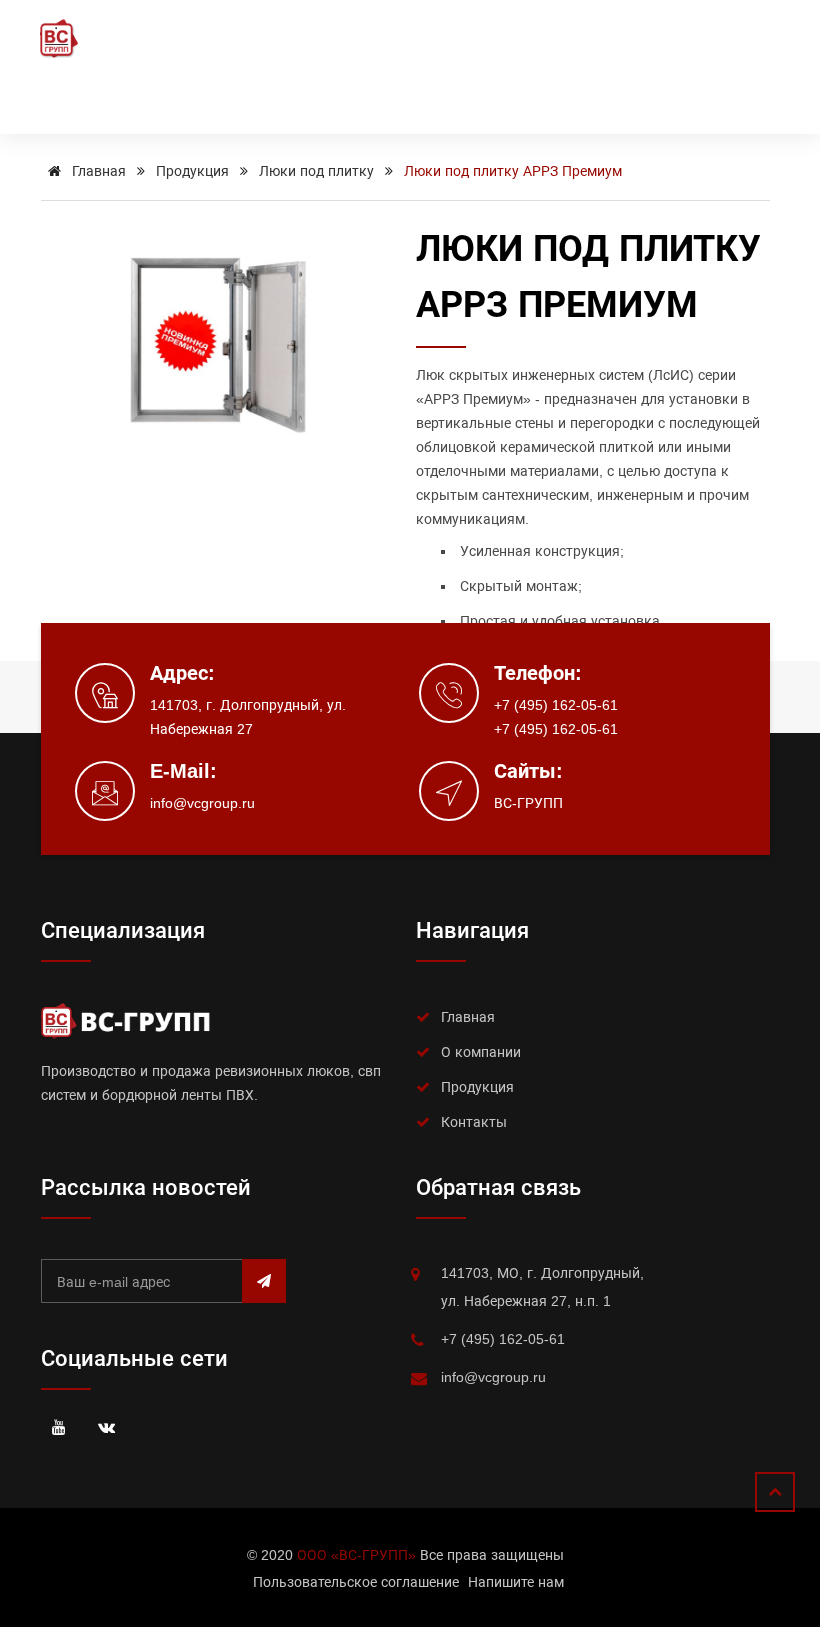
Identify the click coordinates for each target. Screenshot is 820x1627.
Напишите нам (516, 1582)
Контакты (474, 1122)
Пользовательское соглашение (356, 1582)
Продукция (192, 171)
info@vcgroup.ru (202, 803)
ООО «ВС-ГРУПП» (356, 1555)
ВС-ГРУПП (528, 803)
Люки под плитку (316, 171)
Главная (97, 171)
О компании (481, 1052)
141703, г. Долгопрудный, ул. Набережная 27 (248, 717)
